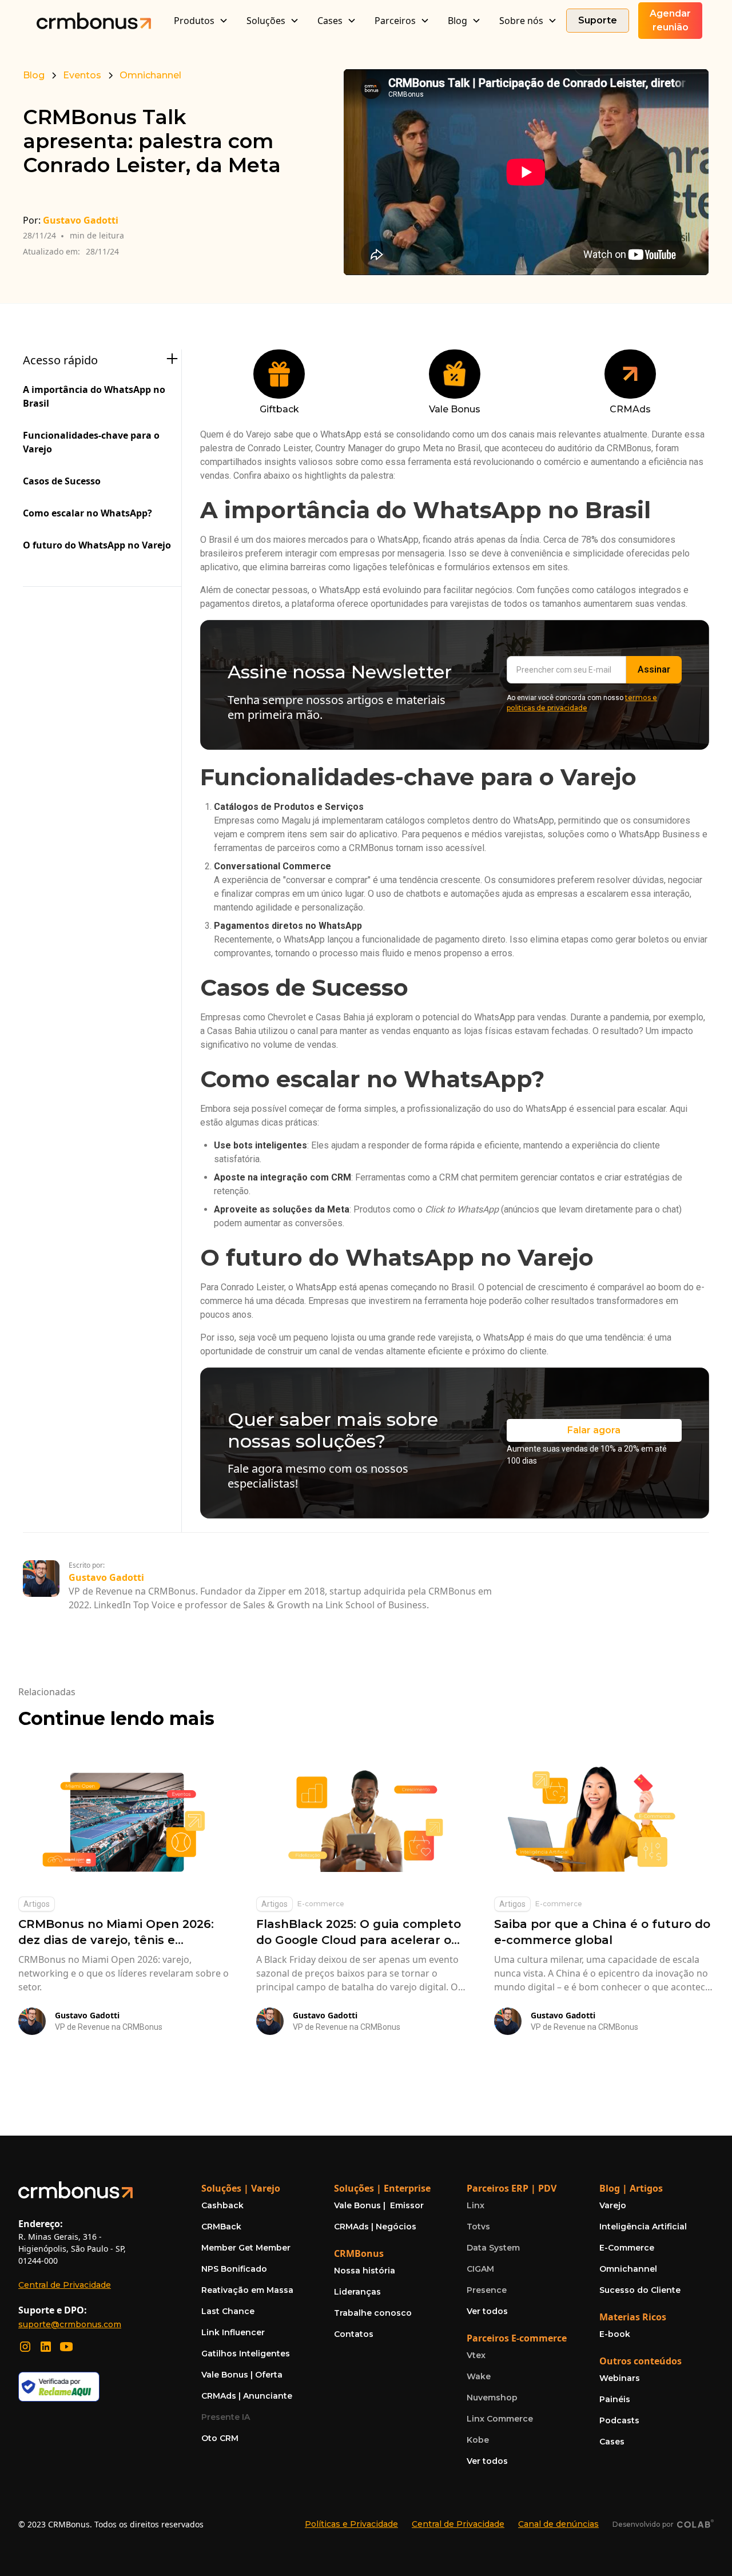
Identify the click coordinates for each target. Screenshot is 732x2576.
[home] (94, 20)
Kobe (478, 2440)
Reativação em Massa (247, 2290)
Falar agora (594, 1430)
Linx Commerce (500, 2419)
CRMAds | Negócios (375, 2227)
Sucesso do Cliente (640, 2290)
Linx (476, 2205)
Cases (612, 2442)
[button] (201, 21)
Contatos (354, 2334)
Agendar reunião (670, 20)
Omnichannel (628, 2269)
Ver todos (487, 2311)
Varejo (613, 2205)
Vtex (476, 2355)
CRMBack (221, 2227)
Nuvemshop (492, 2398)
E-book (615, 2334)
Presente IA (226, 2417)
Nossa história (365, 2271)
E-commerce (321, 1904)
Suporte (598, 20)
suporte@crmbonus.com (70, 2324)
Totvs (478, 2227)
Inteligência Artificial (643, 2227)
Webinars (620, 2378)
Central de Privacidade (65, 2285)
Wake (479, 2376)
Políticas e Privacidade (351, 2524)
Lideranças (357, 2292)
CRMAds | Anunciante (247, 2396)
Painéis (615, 2399)
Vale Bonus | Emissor (379, 2205)
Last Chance (228, 2311)
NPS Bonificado (234, 2269)
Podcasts (619, 2420)
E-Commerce (627, 2248)
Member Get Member (246, 2248)
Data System (493, 2248)
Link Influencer (233, 2332)
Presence (487, 2290)
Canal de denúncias (558, 2524)
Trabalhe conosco (373, 2313)
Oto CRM (220, 2438)
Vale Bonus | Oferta (242, 2375)
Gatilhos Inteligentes (246, 2354)
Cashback (222, 2205)
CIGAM (480, 2269)
